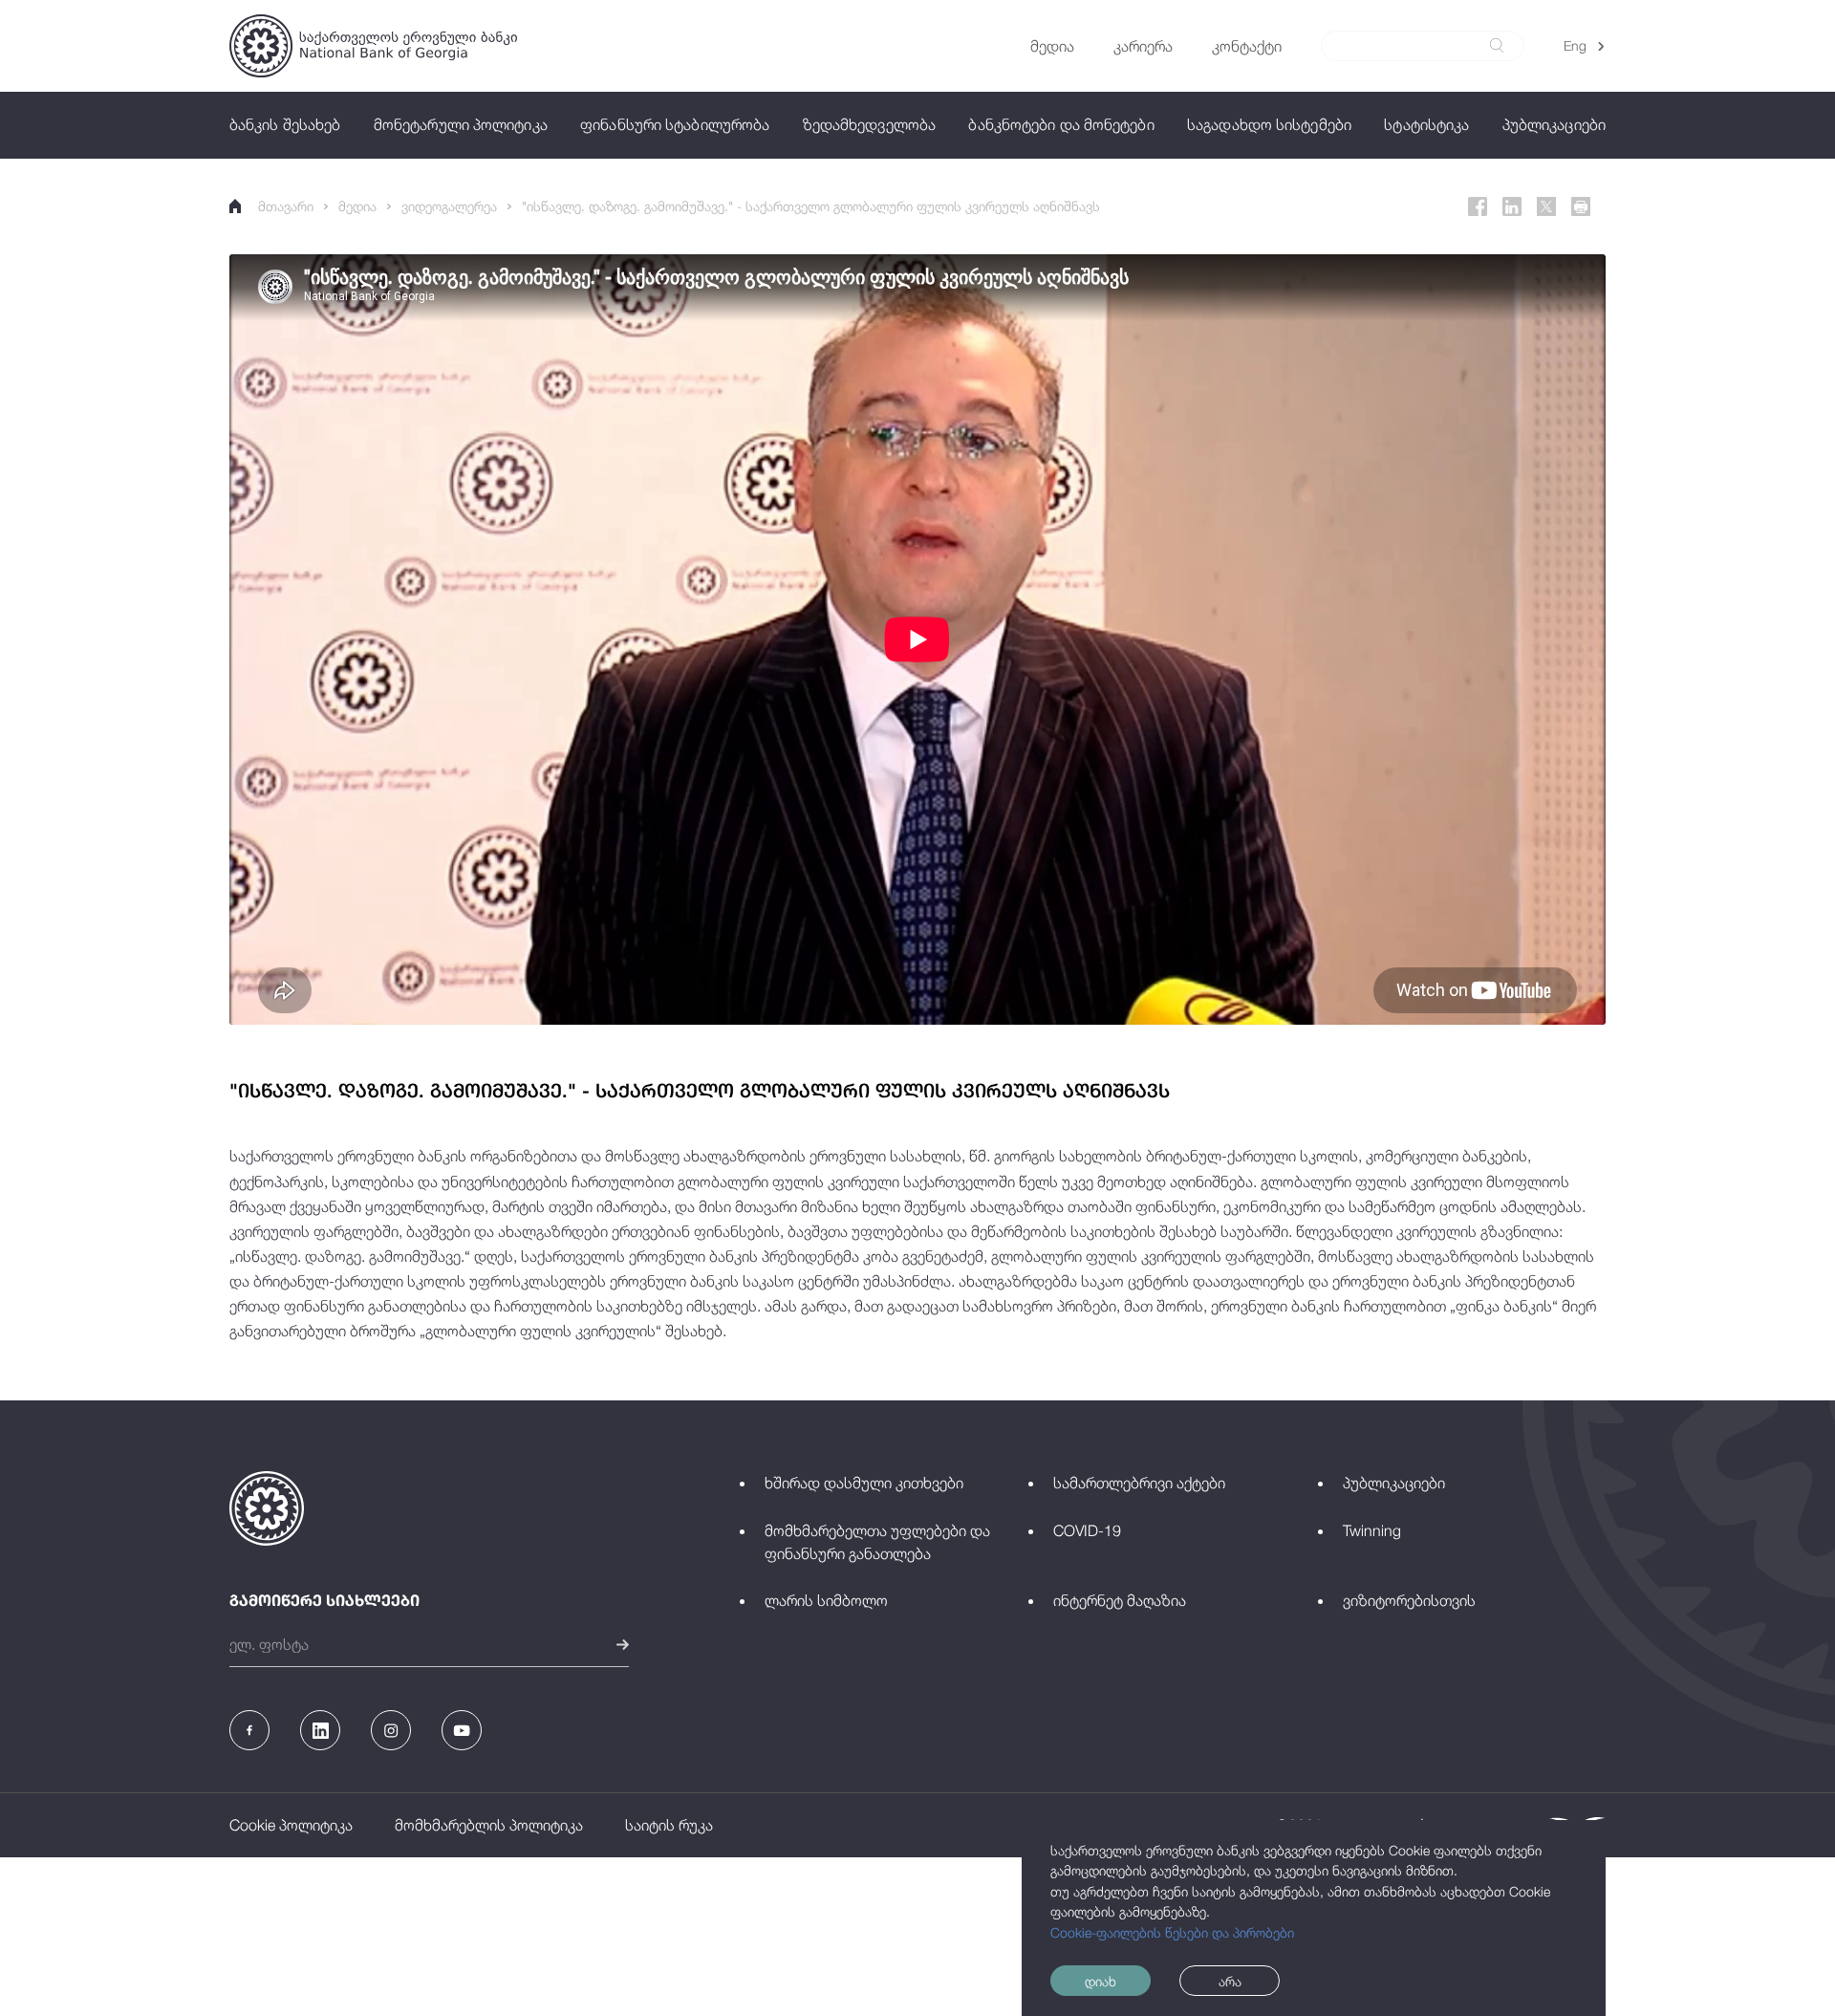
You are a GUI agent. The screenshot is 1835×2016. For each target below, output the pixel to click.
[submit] (1497, 45)
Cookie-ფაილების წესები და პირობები (1172, 1932)
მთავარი (286, 206)
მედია (357, 206)
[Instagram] (391, 1730)
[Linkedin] (1512, 206)
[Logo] (373, 46)
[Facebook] (1478, 206)
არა (1230, 1981)
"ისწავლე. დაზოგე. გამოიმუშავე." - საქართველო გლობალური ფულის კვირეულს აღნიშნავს (811, 206)
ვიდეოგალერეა (449, 206)
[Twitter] (1546, 206)
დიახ (1101, 1981)
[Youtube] (462, 1730)
